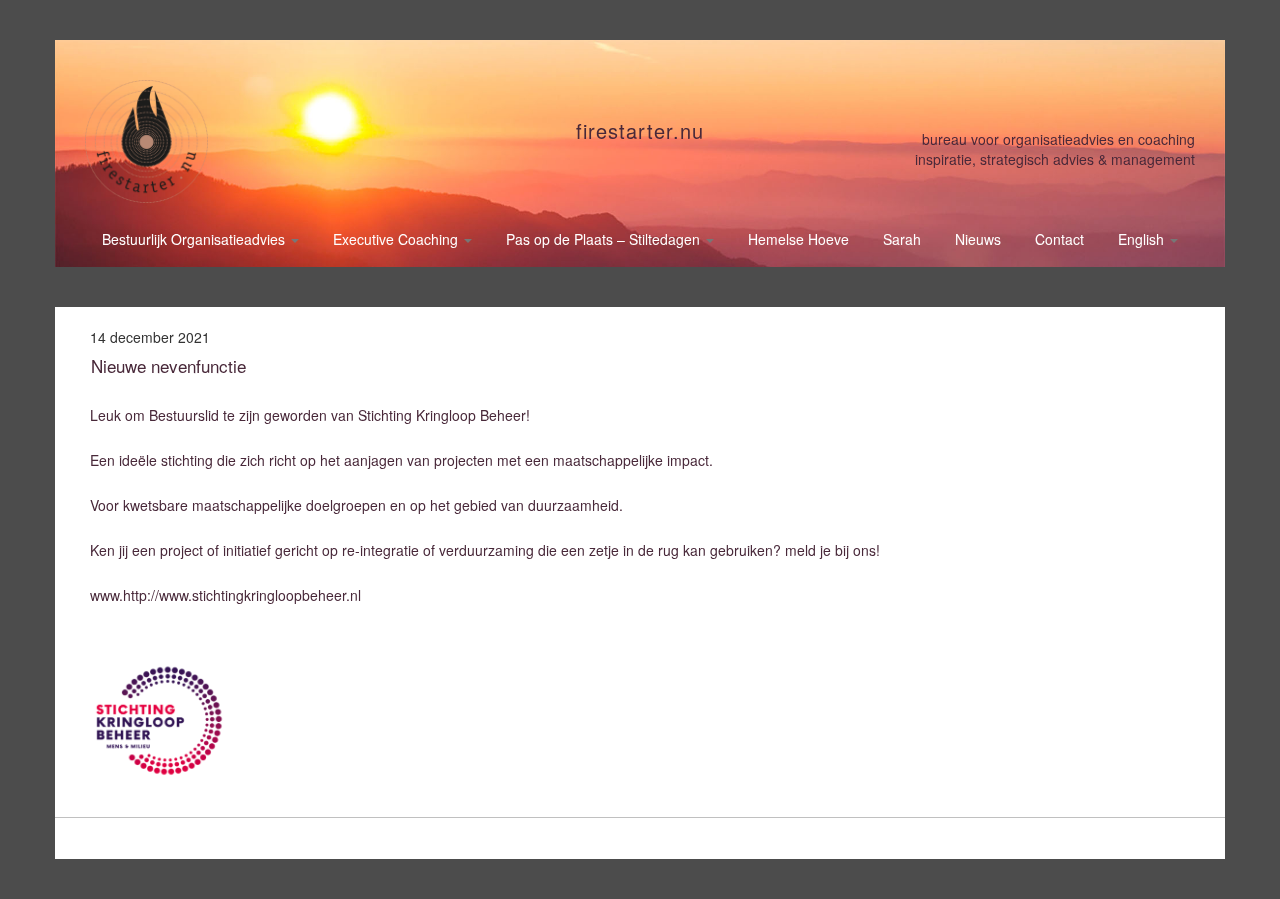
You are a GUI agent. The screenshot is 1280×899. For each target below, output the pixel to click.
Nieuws (978, 239)
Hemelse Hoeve (798, 239)
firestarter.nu (640, 130)
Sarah (902, 239)
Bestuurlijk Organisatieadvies (195, 239)
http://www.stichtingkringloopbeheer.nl (242, 595)
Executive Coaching (397, 239)
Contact (1059, 239)
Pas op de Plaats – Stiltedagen (605, 239)
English (1143, 239)
